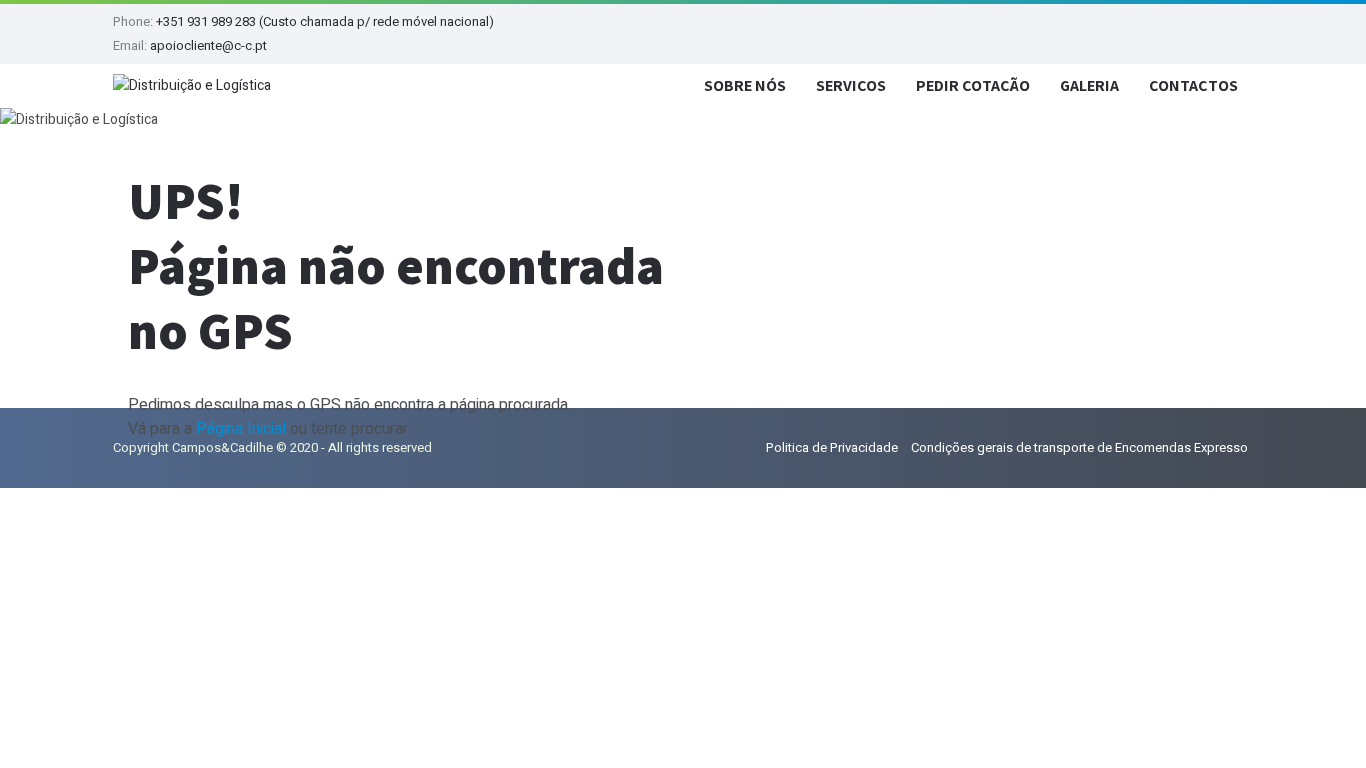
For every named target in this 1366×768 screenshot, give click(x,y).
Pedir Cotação (973, 85)
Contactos (1193, 85)
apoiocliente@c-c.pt (208, 45)
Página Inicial (241, 429)
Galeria (1089, 85)
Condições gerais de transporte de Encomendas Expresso (1079, 447)
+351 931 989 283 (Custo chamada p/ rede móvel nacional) (325, 21)
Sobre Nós (745, 85)
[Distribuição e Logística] (192, 86)
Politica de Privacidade (832, 447)
